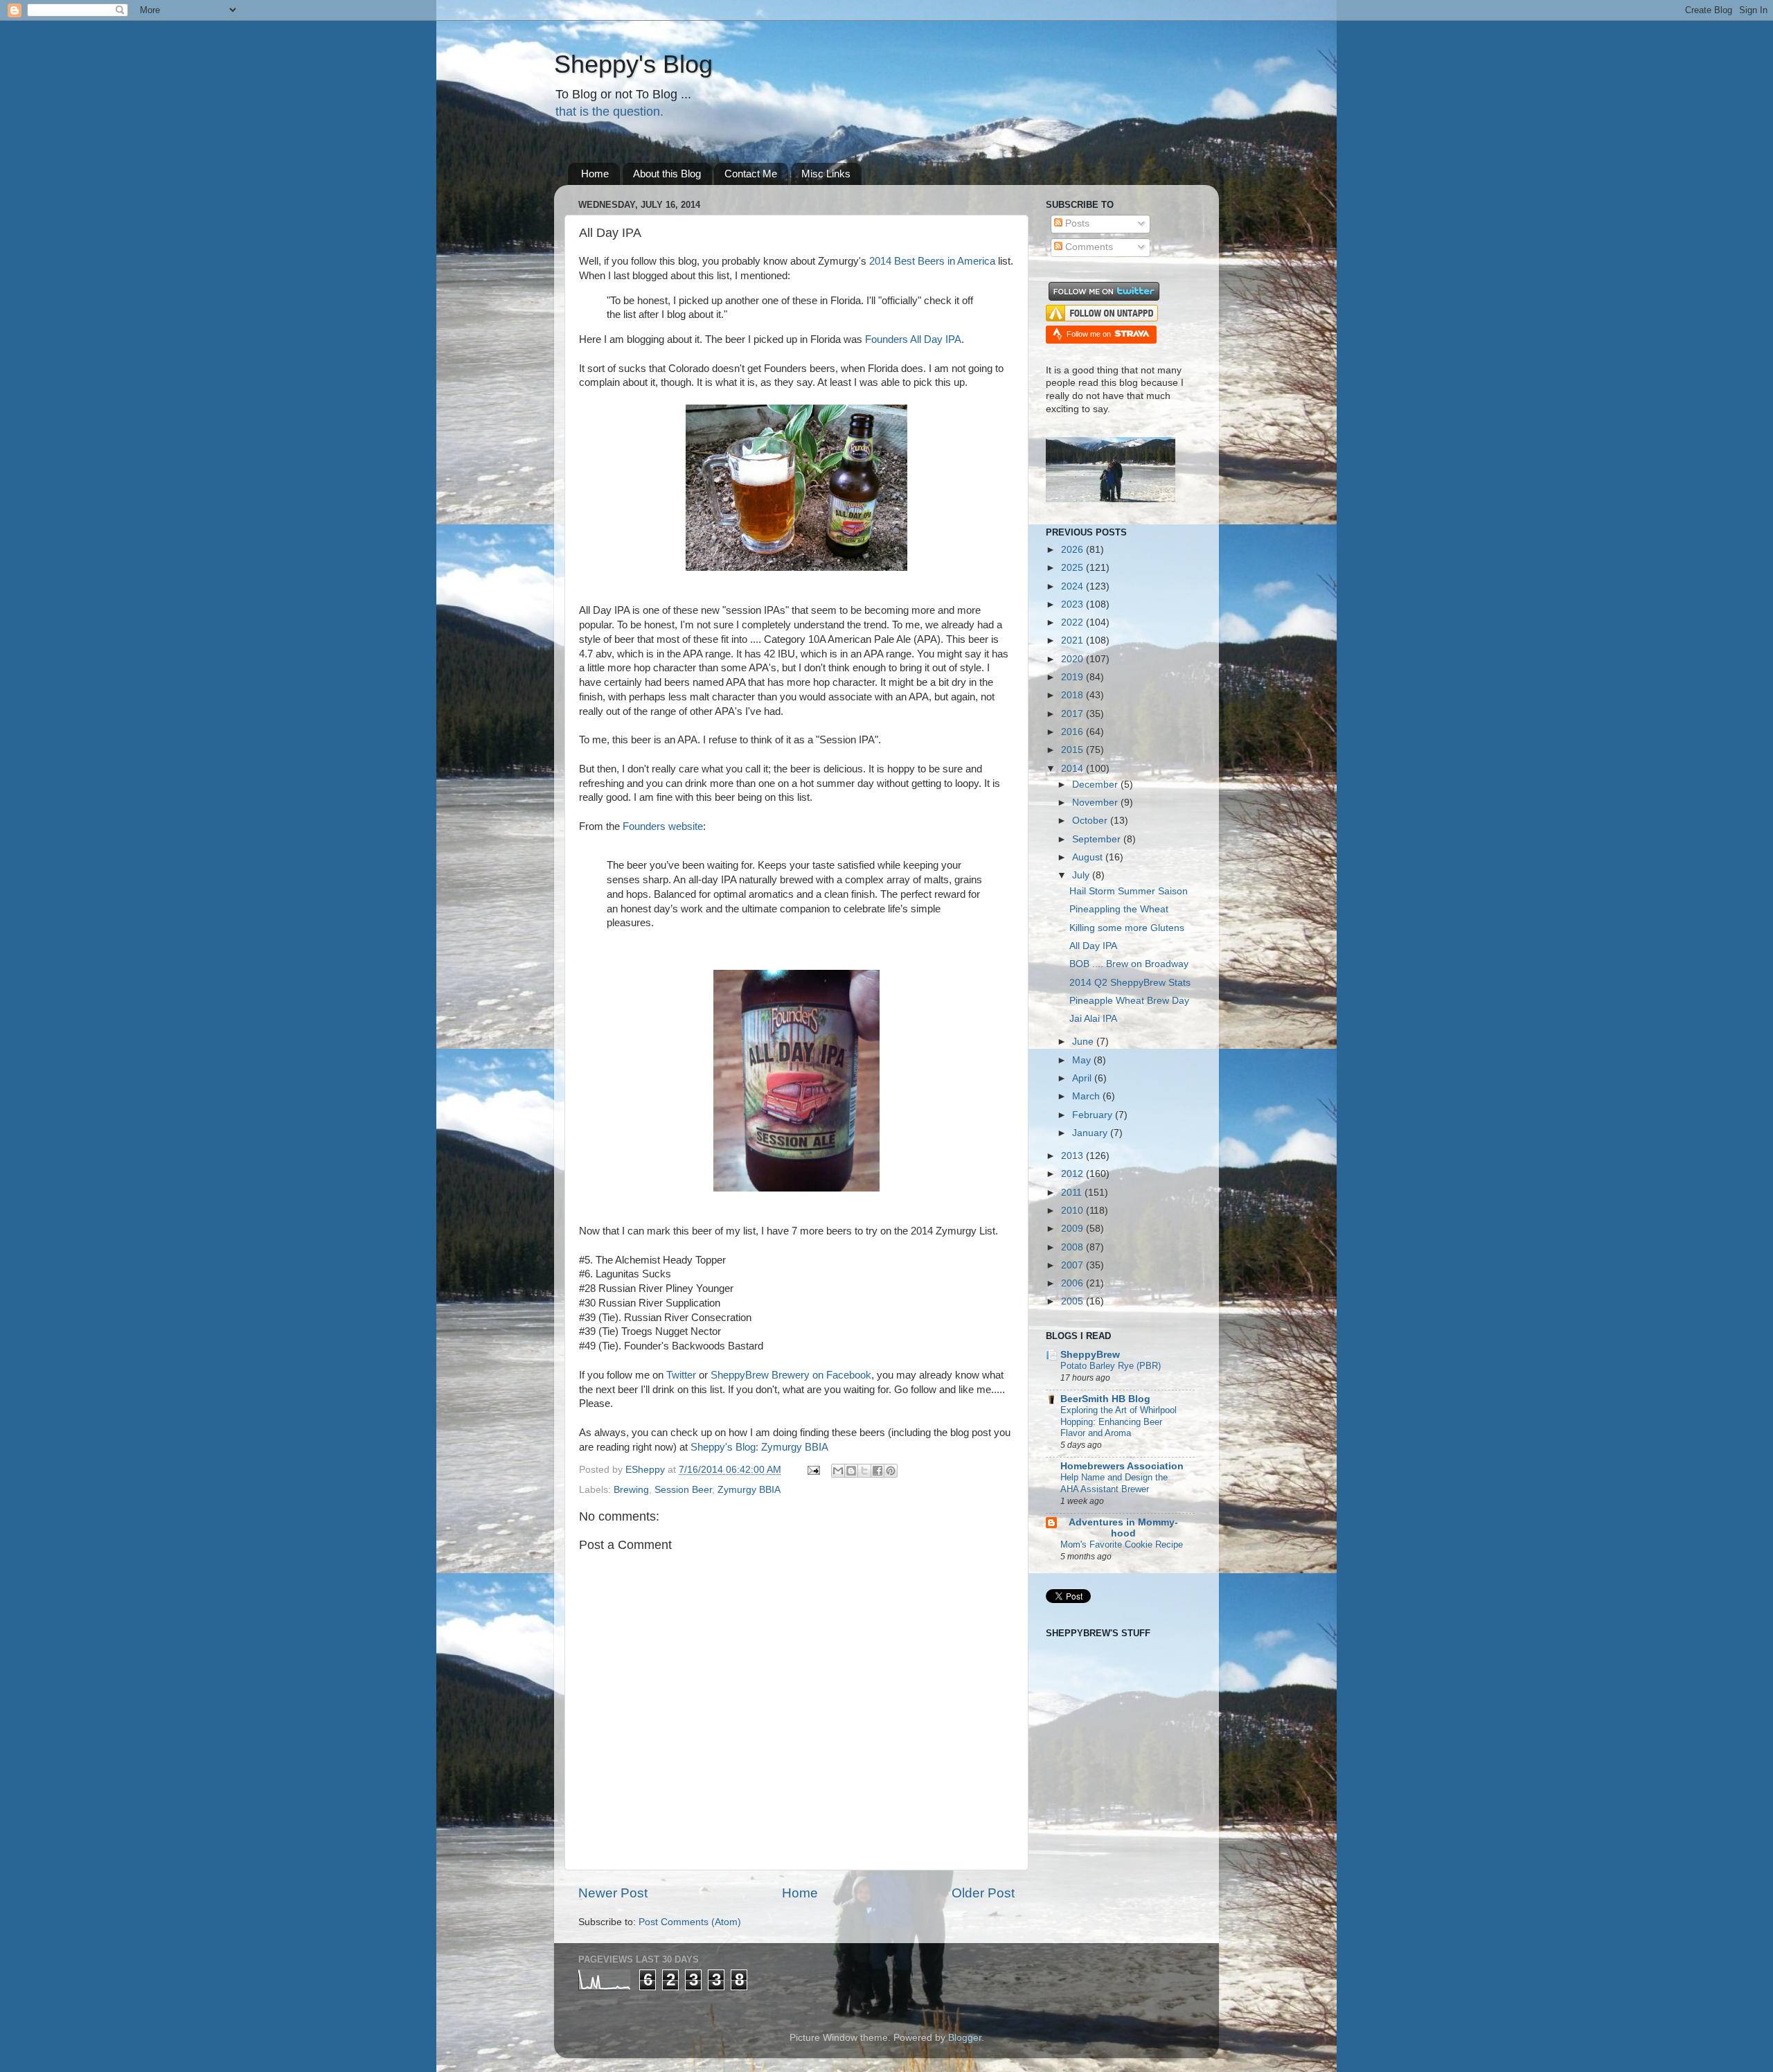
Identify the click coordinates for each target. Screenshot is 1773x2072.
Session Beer (683, 1490)
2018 (1073, 695)
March (1087, 1096)
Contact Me (751, 174)
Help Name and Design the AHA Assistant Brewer (1114, 1483)
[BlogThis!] (851, 1471)
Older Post (983, 1893)
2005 (1073, 1301)
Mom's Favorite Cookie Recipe (1122, 1544)
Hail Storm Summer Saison (1129, 891)
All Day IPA (1093, 946)
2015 (1073, 750)
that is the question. (609, 112)
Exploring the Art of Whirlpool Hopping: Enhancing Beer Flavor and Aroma (1119, 1422)
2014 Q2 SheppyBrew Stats (1130, 983)
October (1091, 821)
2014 (1073, 769)
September (1098, 839)
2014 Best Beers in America (932, 261)
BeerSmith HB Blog (1105, 1399)
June (1084, 1042)
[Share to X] (864, 1471)
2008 (1073, 1247)
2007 (1073, 1265)
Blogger (965, 2038)
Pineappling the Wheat (1119, 909)
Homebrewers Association (1122, 1466)
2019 (1073, 677)
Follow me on (1090, 334)
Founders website (663, 826)
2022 (1073, 622)
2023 (1073, 604)
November (1096, 803)
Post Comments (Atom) (690, 1922)
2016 (1073, 732)
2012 (1073, 1174)
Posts (1076, 223)
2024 (1073, 586)
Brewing (631, 1490)
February (1094, 1115)
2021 (1073, 640)
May (1083, 1060)
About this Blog (667, 174)
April (1083, 1078)
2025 (1073, 568)
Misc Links (826, 174)
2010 (1073, 1211)
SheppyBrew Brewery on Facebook (791, 1375)
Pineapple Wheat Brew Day (1129, 1001)
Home (595, 174)
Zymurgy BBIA (749, 1490)
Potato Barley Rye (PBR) (1111, 1366)
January (1091, 1133)
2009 (1073, 1229)
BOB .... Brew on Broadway (1129, 964)
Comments (1088, 247)
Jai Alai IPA (1093, 1019)
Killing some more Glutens (1127, 928)
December (1096, 785)
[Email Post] (813, 1470)
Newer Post (613, 1893)
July (1082, 875)
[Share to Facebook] (877, 1471)
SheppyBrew (1090, 1355)
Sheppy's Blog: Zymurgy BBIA (759, 1447)
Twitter (681, 1375)
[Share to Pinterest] (891, 1471)
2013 (1073, 1156)
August (1089, 857)
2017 (1073, 714)
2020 (1073, 659)
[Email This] (838, 1471)
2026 (1073, 550)
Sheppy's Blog (633, 64)
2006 (1073, 1283)
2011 (1073, 1193)
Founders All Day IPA (913, 339)
